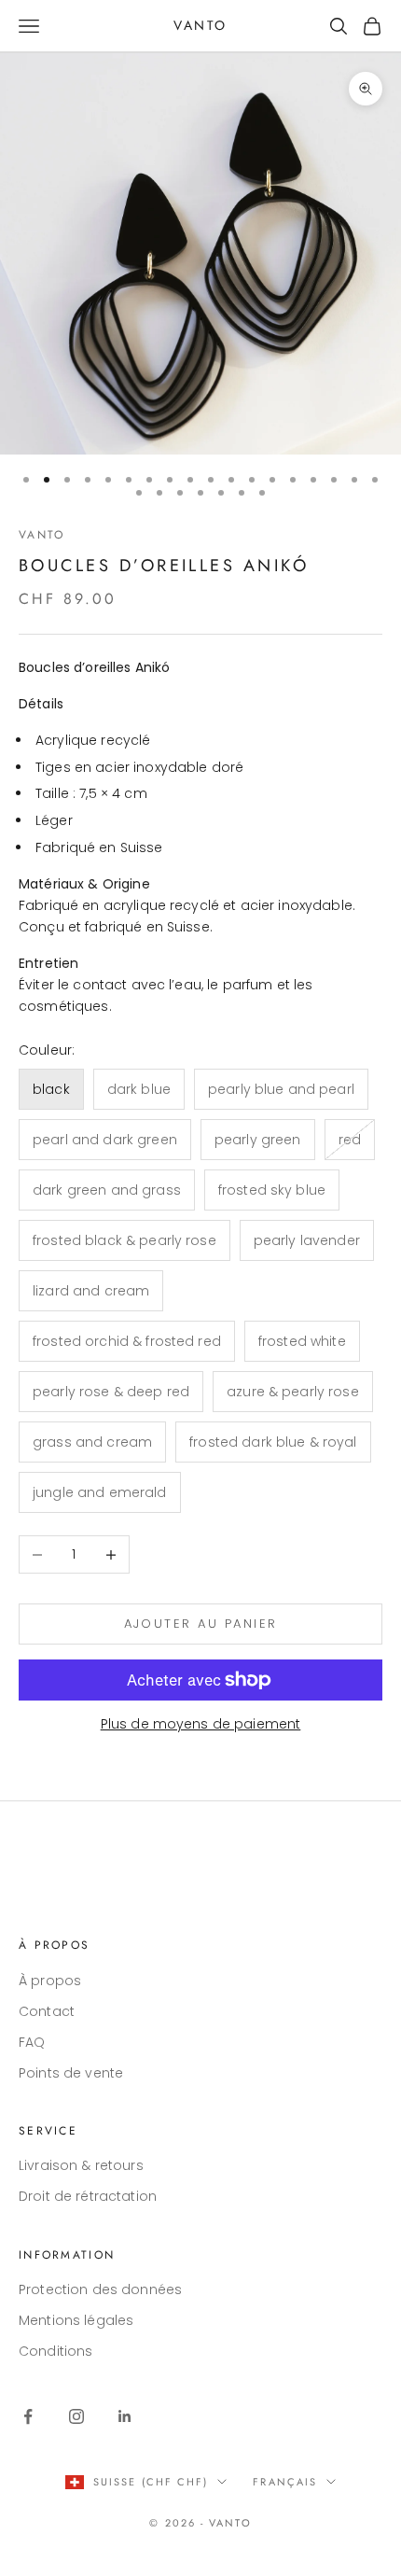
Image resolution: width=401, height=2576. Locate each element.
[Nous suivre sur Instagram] (76, 2416)
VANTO (41, 535)
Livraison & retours (81, 2165)
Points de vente (71, 2073)
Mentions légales (76, 2320)
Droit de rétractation (88, 2196)
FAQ (32, 2042)
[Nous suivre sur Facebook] (28, 2416)
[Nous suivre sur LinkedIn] (125, 2416)
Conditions (55, 2351)
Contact (47, 2011)
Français (285, 2482)
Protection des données (100, 2289)
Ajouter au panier (201, 1624)
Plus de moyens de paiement (201, 1724)
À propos (50, 1981)
